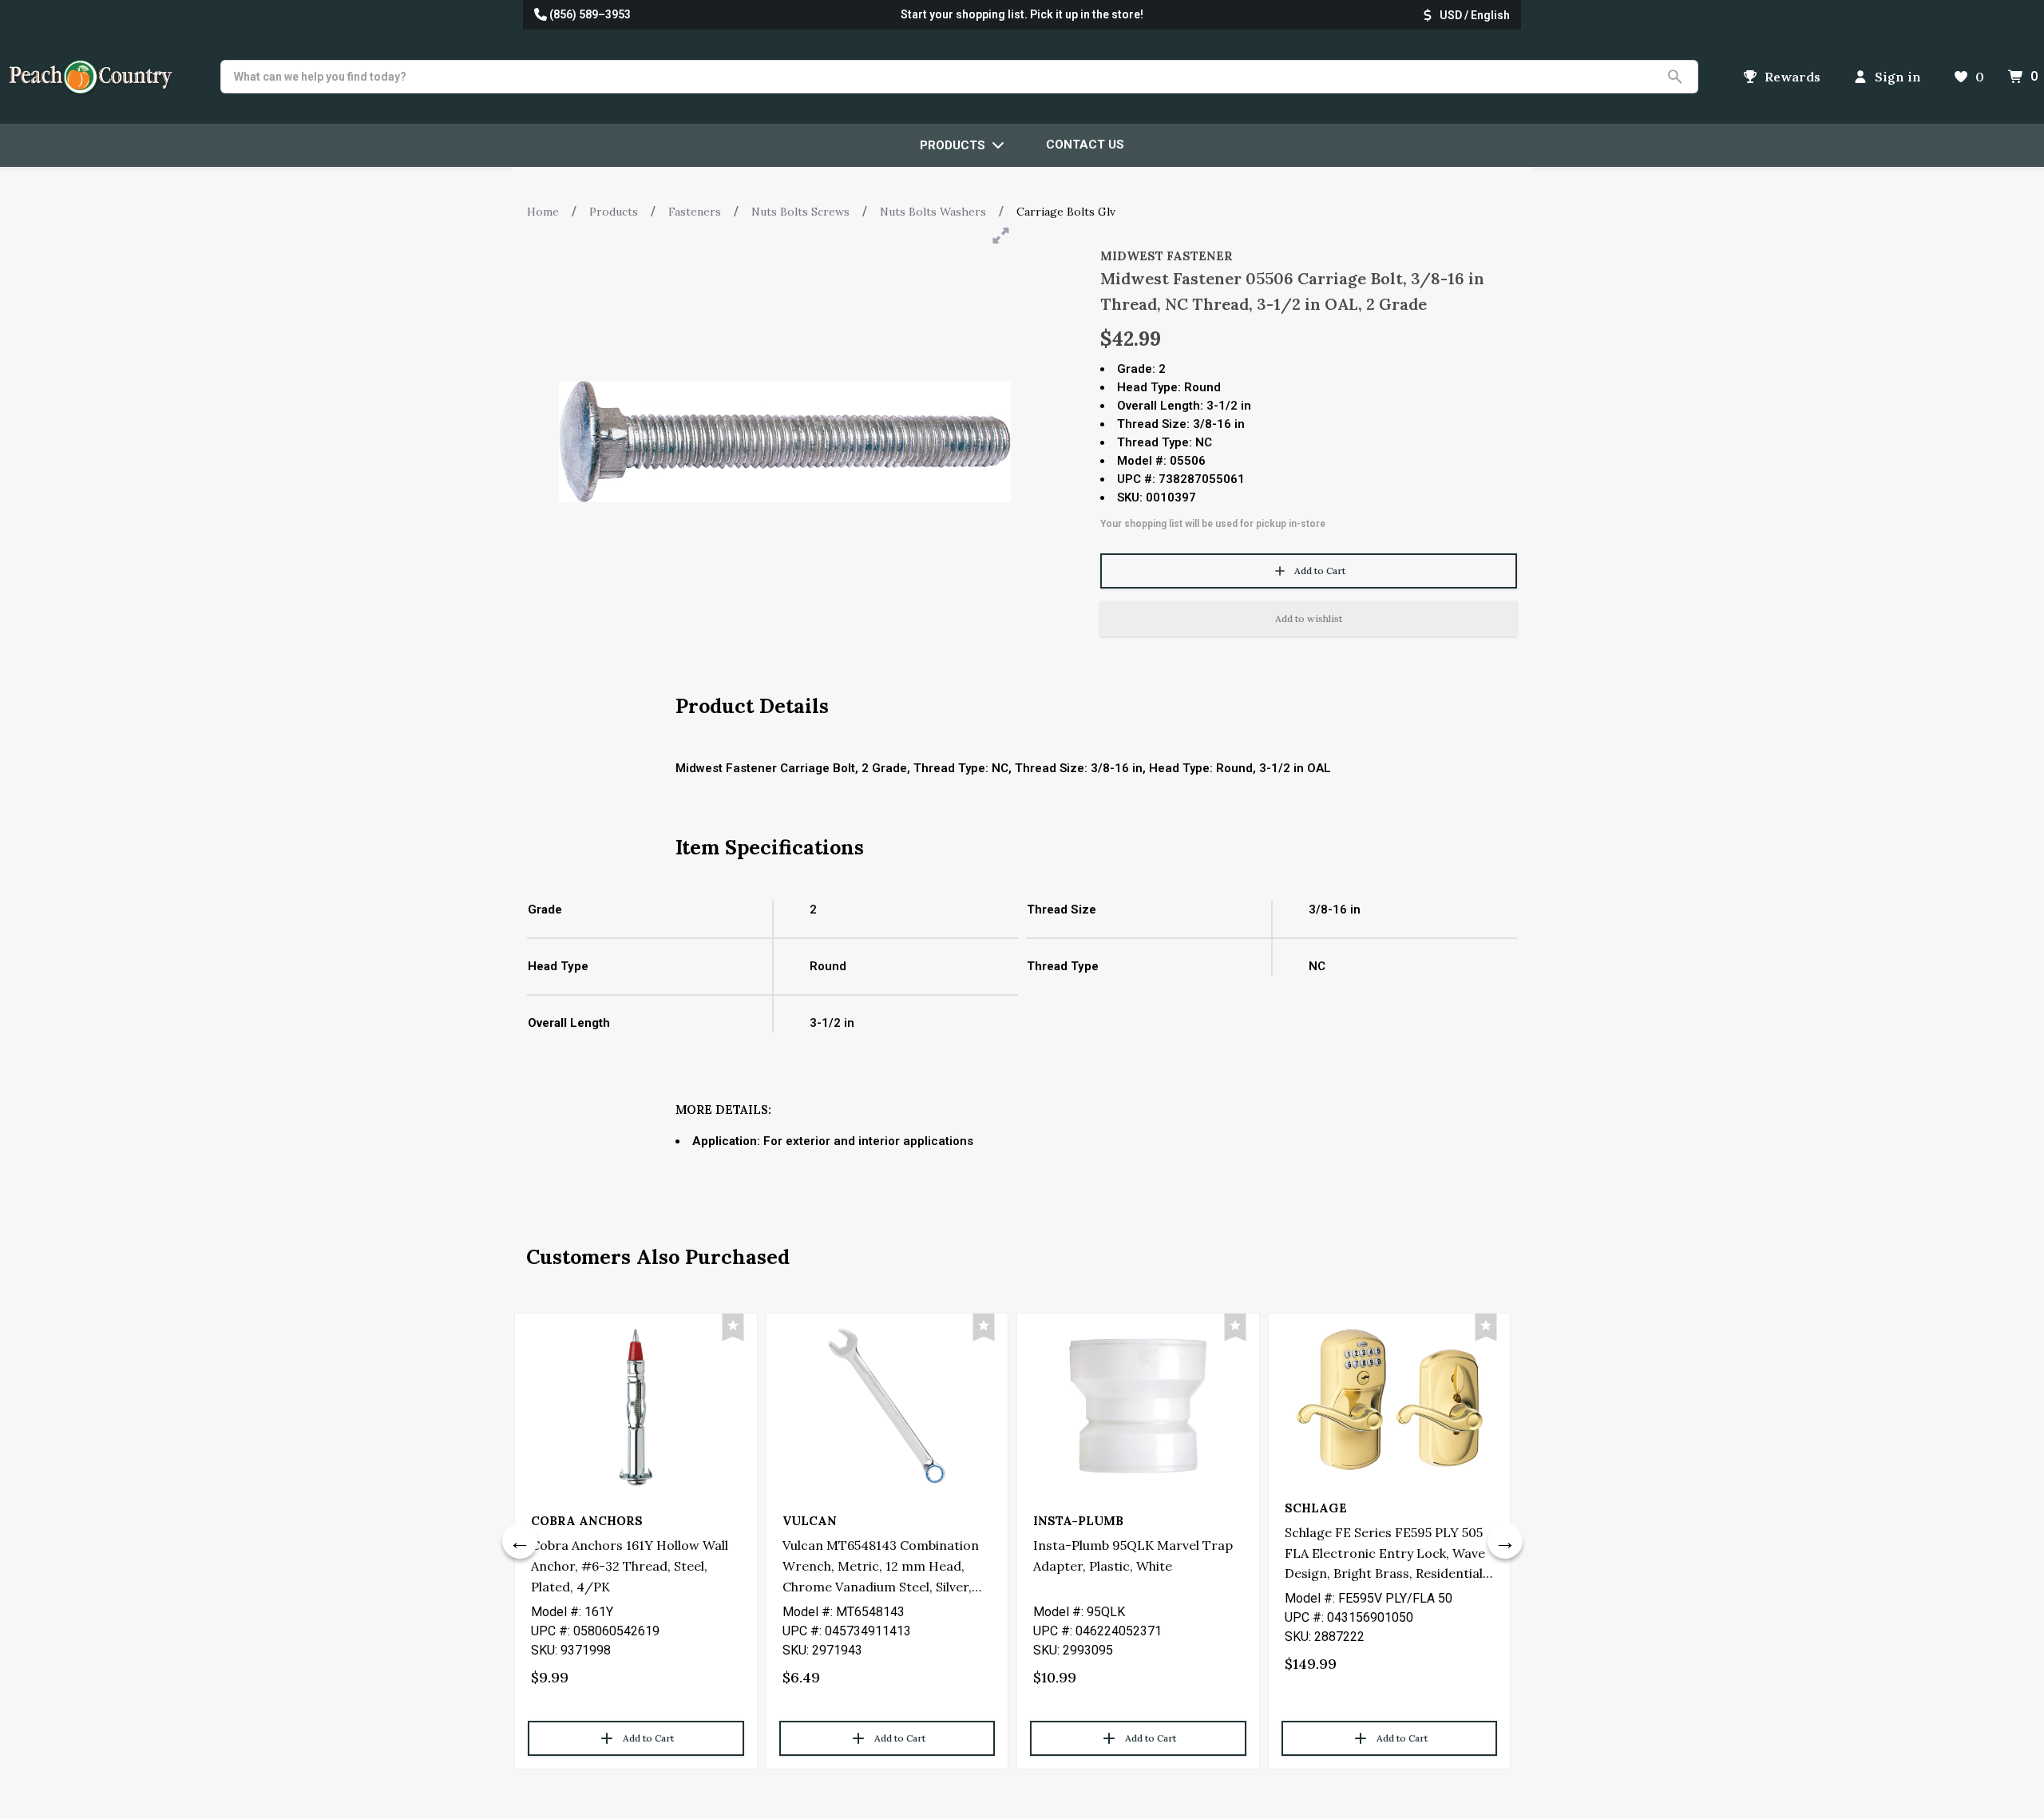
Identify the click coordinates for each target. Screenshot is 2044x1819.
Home (543, 212)
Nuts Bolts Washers (933, 212)
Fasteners (695, 212)
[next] (1505, 1541)
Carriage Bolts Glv (1066, 212)
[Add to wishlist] (733, 1328)
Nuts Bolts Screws (800, 212)
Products (614, 212)
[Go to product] (636, 1406)
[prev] (520, 1541)
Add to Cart (1320, 571)
